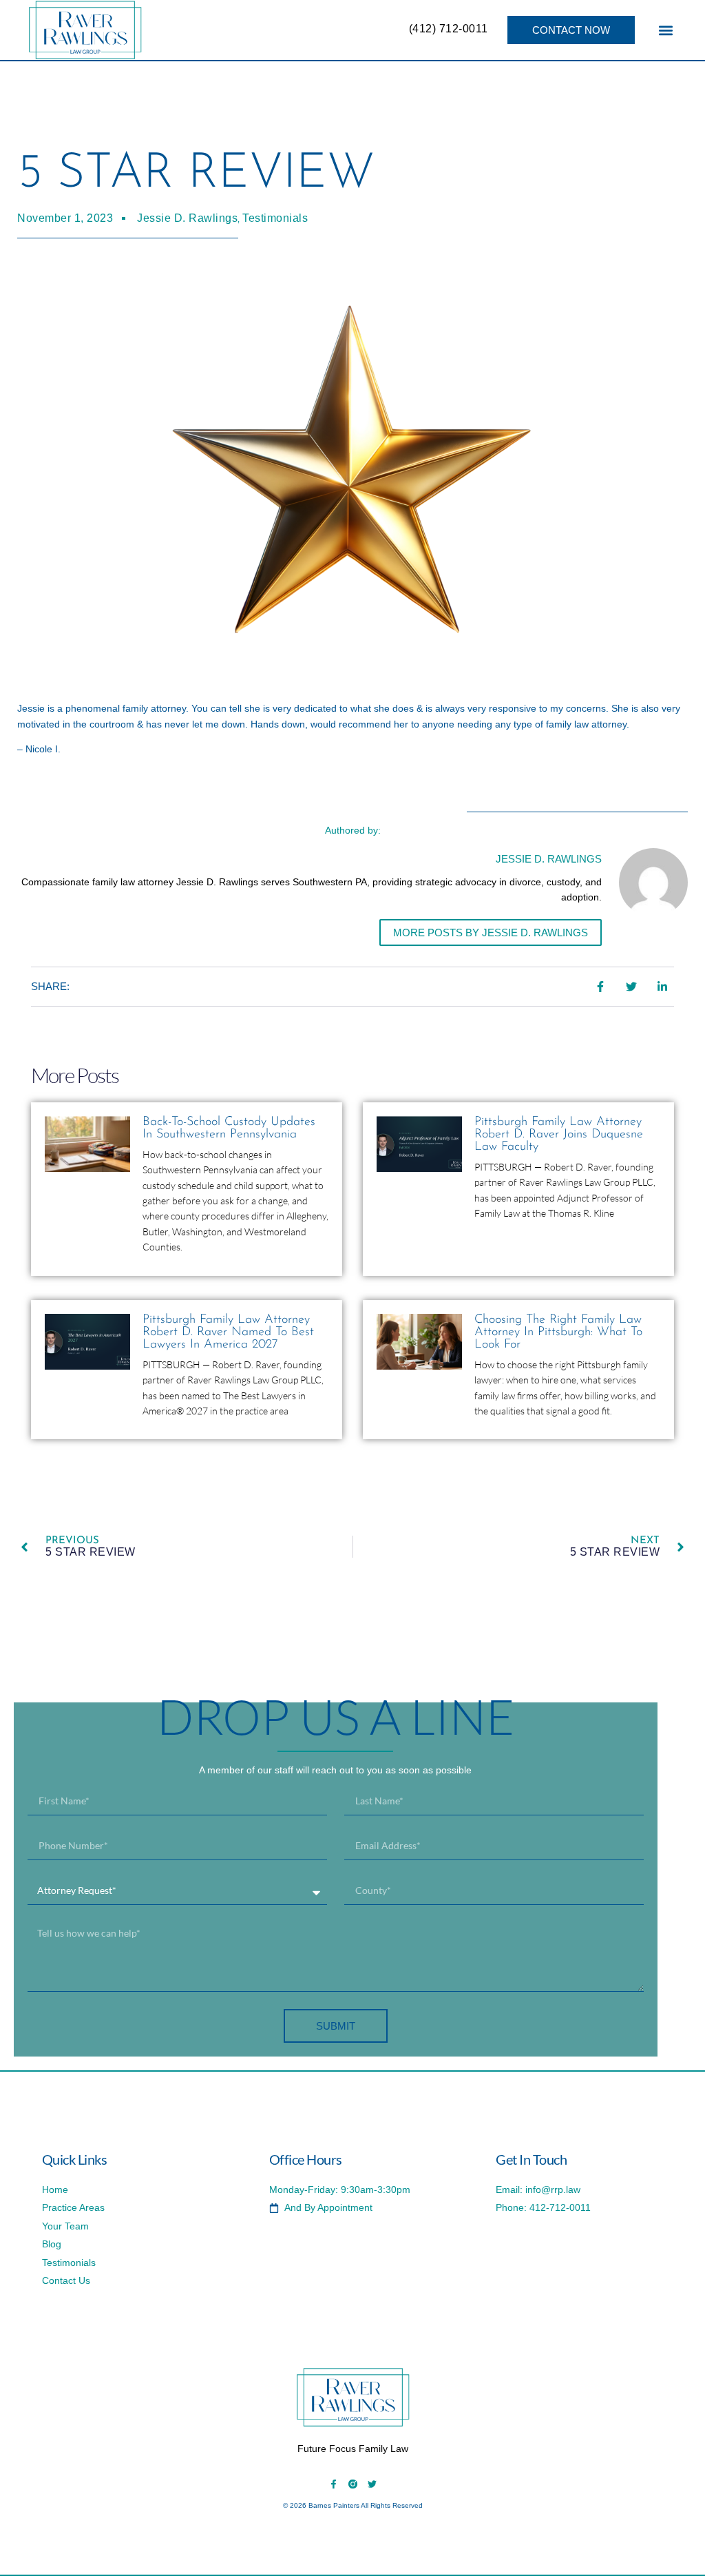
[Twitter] (372, 2484)
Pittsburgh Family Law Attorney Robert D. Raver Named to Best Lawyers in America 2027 (228, 1332)
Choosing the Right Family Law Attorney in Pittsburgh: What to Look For (558, 1332)
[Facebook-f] (334, 2484)
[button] (665, 30)
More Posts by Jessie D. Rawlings (491, 932)
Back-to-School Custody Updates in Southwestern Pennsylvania (229, 1129)
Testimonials (275, 218)
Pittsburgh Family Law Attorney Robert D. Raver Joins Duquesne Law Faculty (559, 1135)
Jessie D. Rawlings (187, 218)
